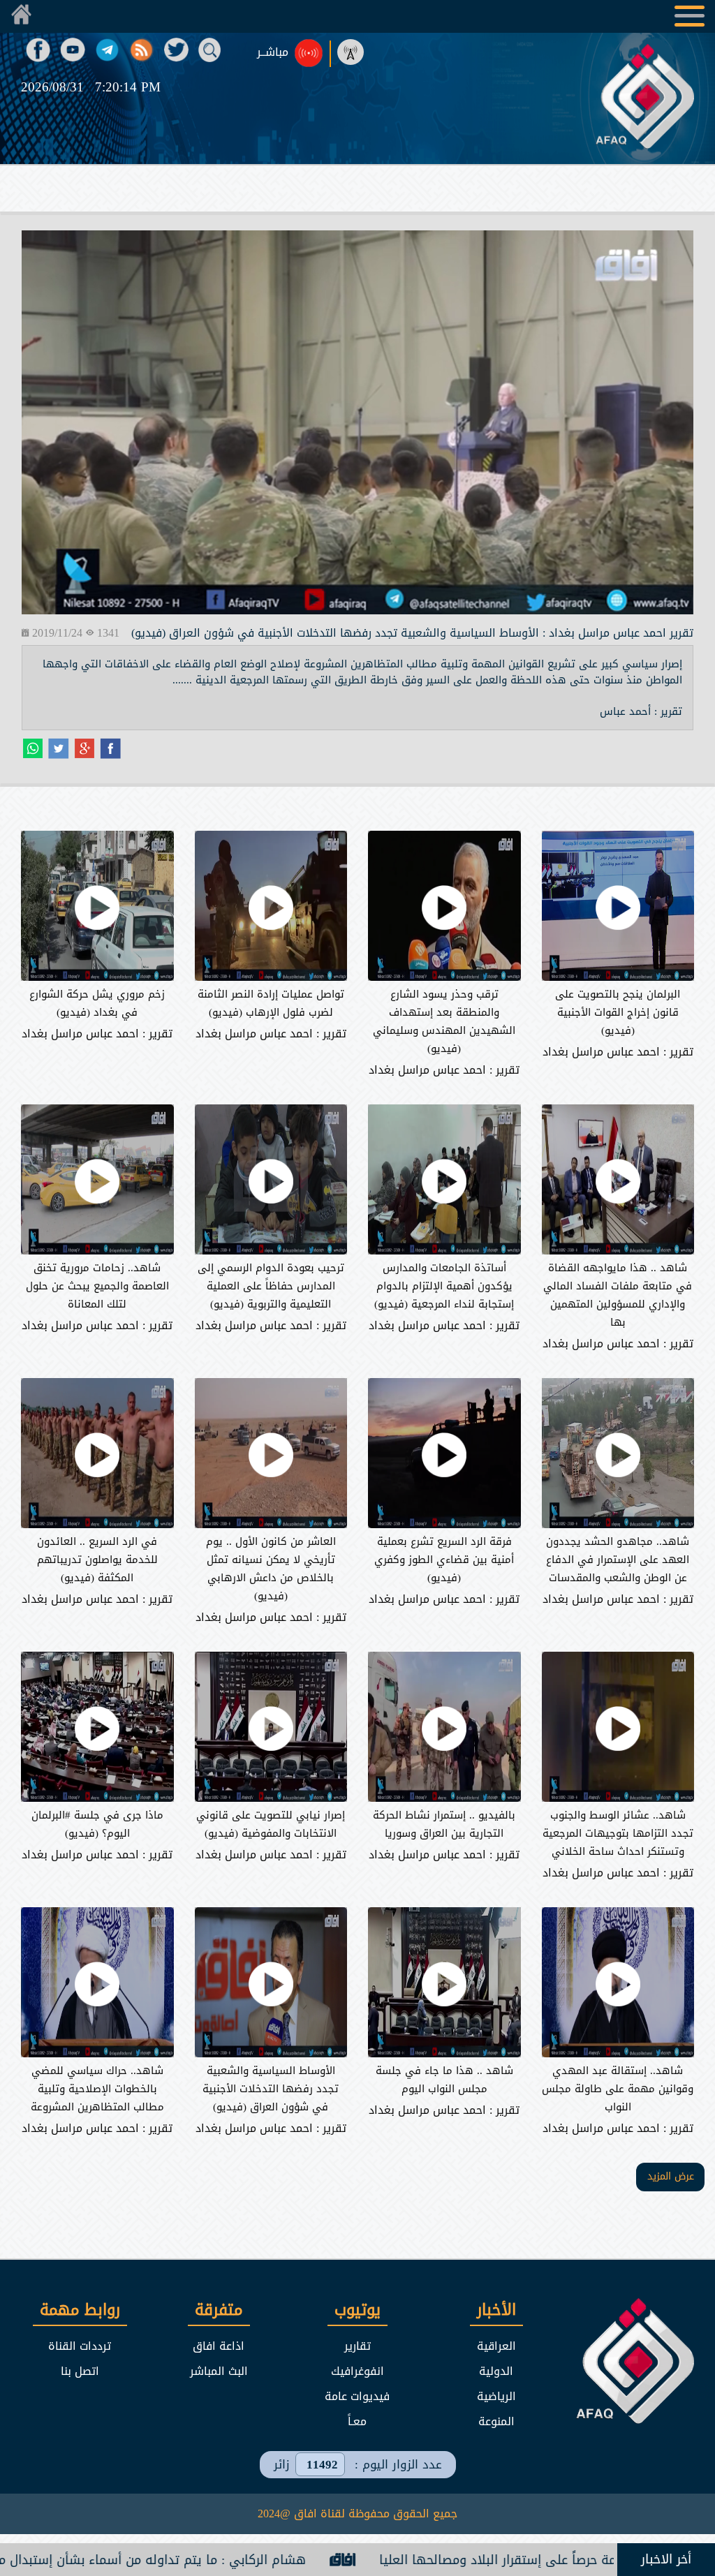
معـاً (357, 2421)
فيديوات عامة (357, 2396)
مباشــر (273, 52)
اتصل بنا (80, 2371)
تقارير (357, 2346)
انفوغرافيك (357, 2371)
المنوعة (496, 2421)
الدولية (496, 2371)
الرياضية (496, 2396)
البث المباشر (219, 2371)
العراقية (496, 2346)
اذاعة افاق (219, 2346)
